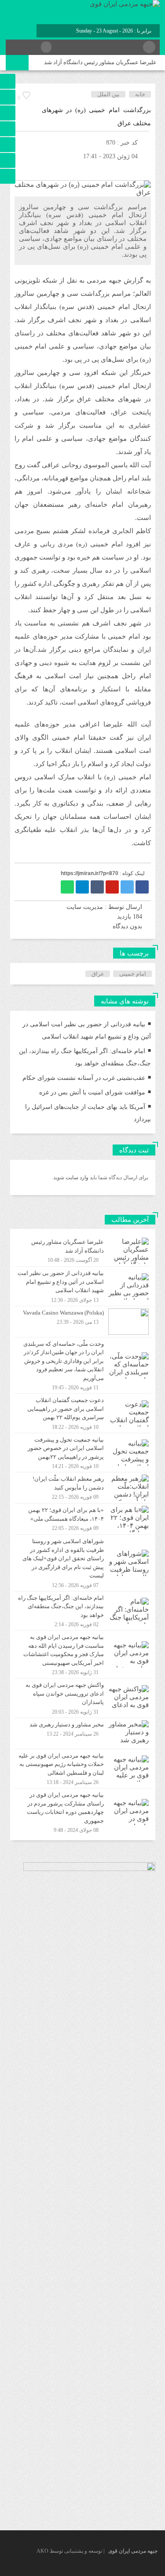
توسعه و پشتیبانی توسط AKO (69, 2551)
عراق (98, 974)
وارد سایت (76, 1177)
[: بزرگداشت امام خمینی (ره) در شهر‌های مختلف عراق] (21, 169)
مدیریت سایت (85, 907)
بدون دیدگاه (127, 926)
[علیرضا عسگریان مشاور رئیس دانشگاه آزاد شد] (83, 1251)
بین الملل (108, 94)
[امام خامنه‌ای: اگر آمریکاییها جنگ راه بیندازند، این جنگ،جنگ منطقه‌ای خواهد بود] (83, 1611)
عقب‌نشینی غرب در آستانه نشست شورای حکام (84, 1078)
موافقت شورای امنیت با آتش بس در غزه (92, 1092)
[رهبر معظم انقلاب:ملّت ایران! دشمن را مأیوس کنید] (83, 1488)
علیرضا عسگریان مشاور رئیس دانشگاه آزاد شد (100, 62)
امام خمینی (133, 974)
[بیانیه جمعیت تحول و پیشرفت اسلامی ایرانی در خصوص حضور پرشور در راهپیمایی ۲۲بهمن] (83, 1453)
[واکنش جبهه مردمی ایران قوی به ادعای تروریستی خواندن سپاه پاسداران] (83, 1698)
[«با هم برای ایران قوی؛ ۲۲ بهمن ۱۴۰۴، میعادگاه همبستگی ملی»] (83, 1519)
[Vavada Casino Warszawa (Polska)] (83, 1322)
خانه (140, 94)
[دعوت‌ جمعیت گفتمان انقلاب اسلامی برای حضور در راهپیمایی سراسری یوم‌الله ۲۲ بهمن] (83, 1413)
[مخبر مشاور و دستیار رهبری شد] (83, 1733)
